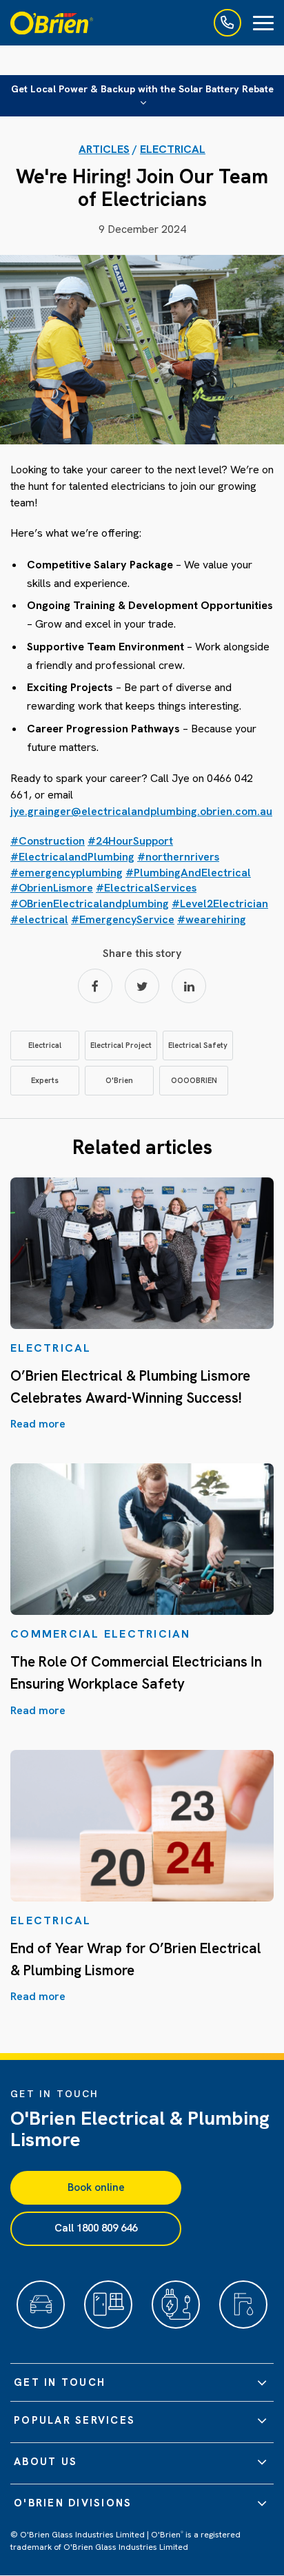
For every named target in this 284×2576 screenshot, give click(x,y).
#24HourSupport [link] (130, 841)
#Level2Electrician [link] (220, 904)
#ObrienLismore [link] (52, 888)
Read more (38, 1424)
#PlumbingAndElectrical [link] (188, 873)
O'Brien (119, 1080)
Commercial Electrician (101, 1634)
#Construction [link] (48, 841)
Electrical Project (121, 1045)
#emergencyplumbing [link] (67, 873)
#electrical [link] (39, 919)
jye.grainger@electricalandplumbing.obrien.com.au (141, 811)
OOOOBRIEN (194, 1080)
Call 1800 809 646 (96, 2228)
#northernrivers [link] (178, 857)
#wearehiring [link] (212, 919)
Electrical (173, 149)
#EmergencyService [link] (123, 919)
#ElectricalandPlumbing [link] (72, 857)
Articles (104, 149)
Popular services (74, 2420)
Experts (45, 1080)
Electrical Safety (198, 1045)
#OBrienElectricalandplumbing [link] (90, 904)
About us (45, 2462)
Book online (96, 2187)
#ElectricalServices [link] (146, 888)
